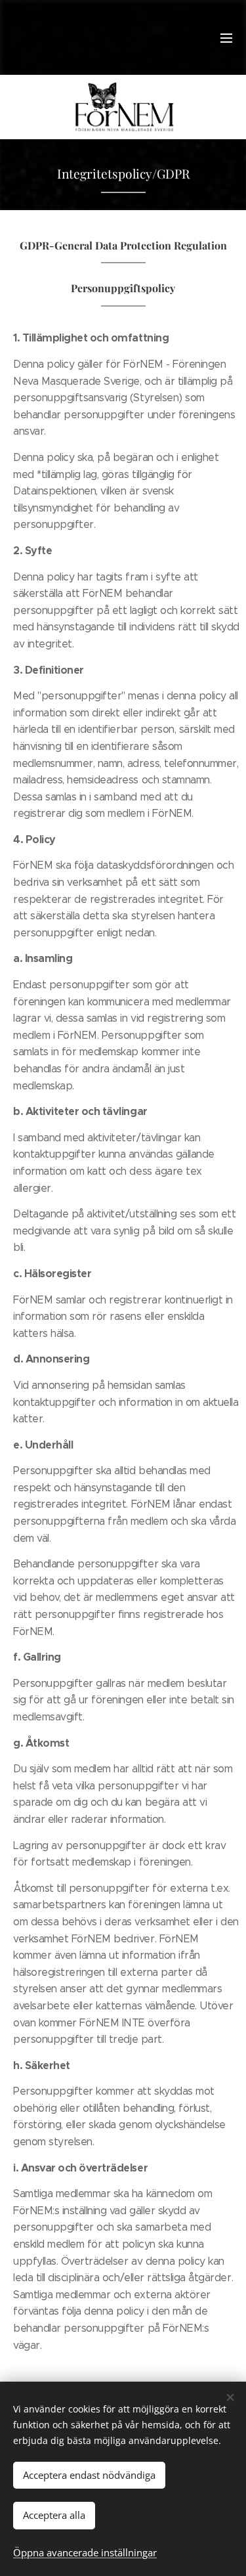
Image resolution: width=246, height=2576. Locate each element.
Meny (226, 37)
